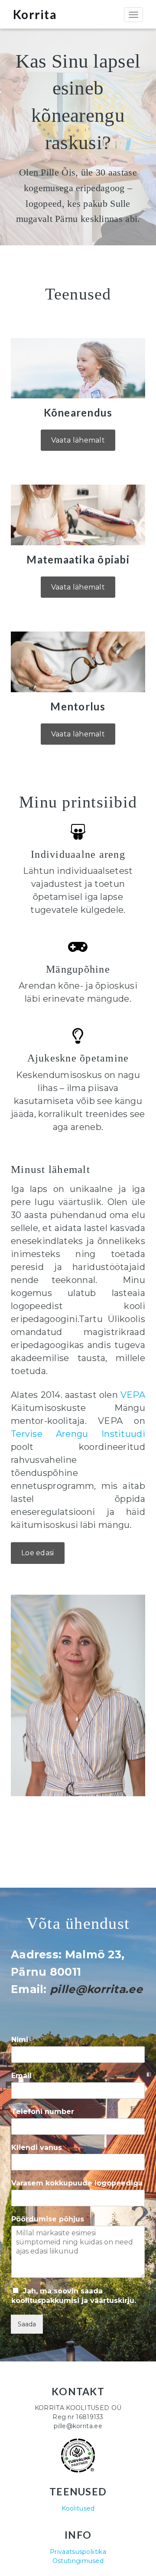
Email (24, 2076)
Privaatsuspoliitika (78, 2552)
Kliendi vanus (39, 2148)
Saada (27, 2324)
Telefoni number (45, 2112)
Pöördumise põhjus (50, 2219)
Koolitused (78, 2508)
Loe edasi (38, 1553)
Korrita (35, 14)
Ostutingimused (78, 2561)
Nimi (22, 2040)
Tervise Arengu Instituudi (78, 1434)
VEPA (133, 1395)
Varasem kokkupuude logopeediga (77, 2183)
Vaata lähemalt (78, 440)
